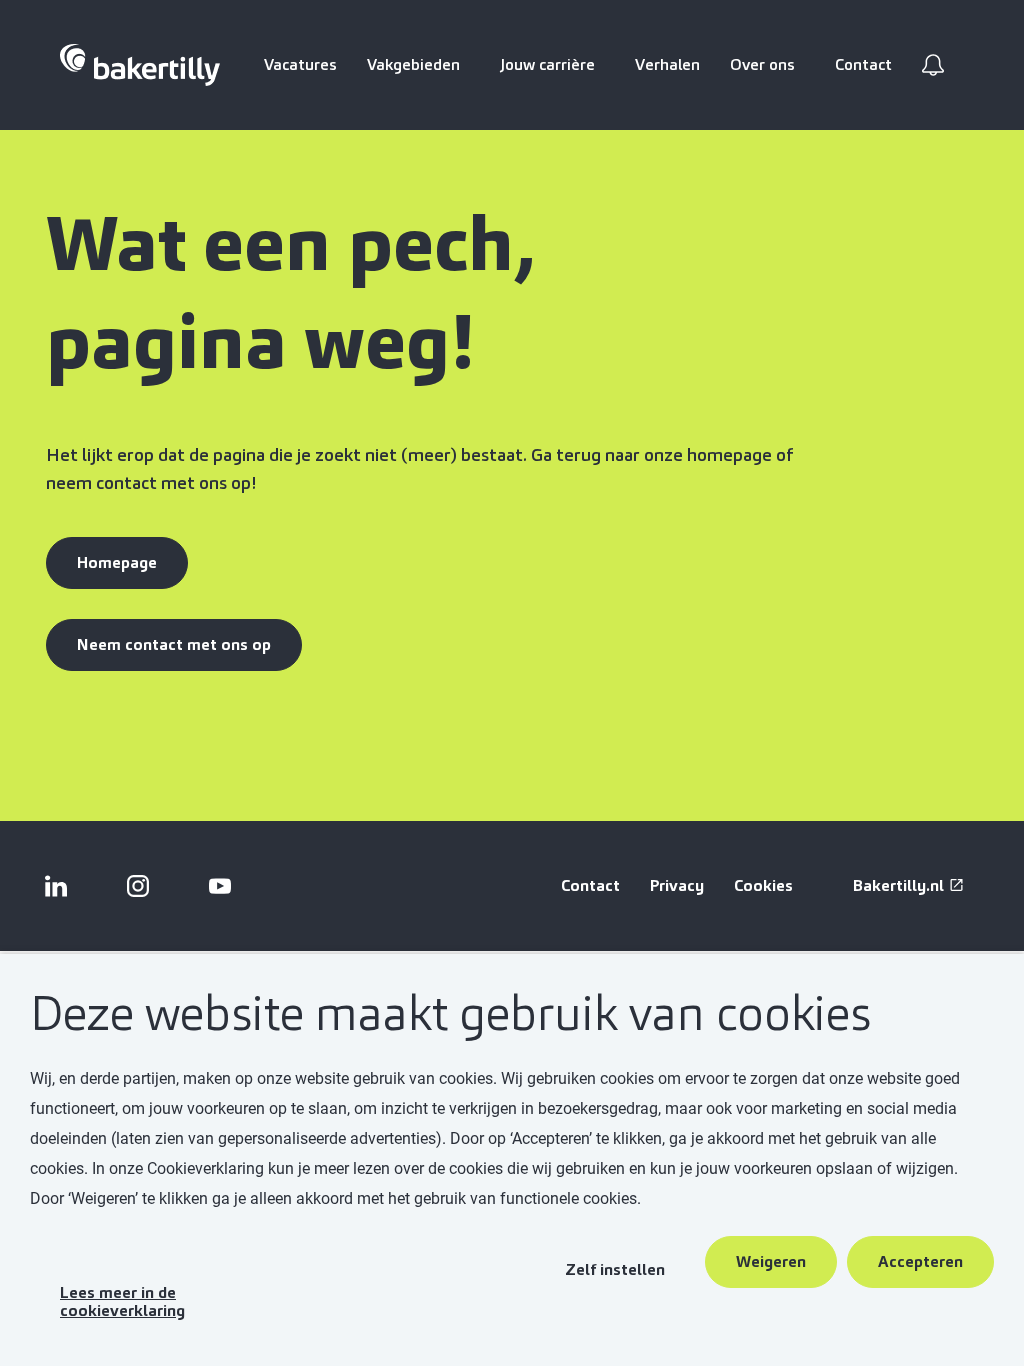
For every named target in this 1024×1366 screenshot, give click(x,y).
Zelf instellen (615, 1269)
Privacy (677, 886)
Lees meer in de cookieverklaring (122, 1301)
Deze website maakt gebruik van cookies (450, 1014)
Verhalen (667, 64)
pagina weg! (259, 342)
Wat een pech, (299, 244)
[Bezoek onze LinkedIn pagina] (56, 886)
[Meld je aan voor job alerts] (933, 65)
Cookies (763, 886)
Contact (863, 64)
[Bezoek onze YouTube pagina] (220, 886)
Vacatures (300, 64)
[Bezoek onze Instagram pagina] (138, 886)
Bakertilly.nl (898, 885)
